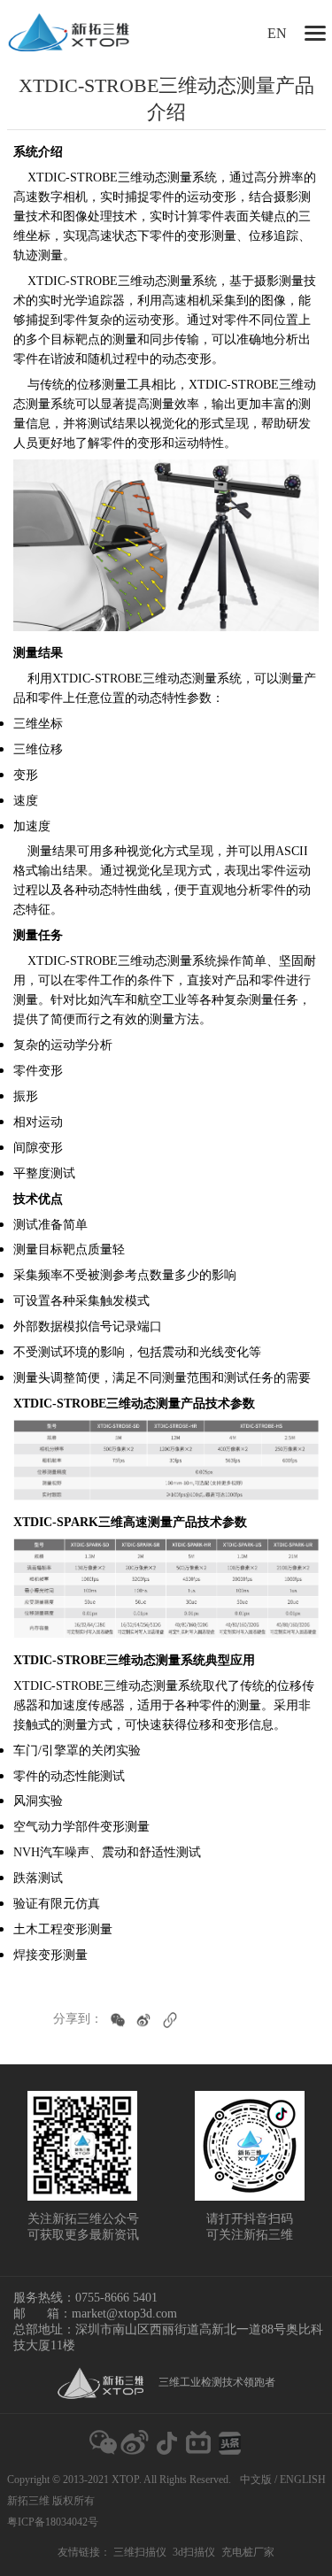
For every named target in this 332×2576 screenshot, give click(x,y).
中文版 (256, 2480)
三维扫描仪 (140, 2552)
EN (277, 33)
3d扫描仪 (194, 2552)
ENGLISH (303, 2480)
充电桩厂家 (248, 2552)
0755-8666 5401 (116, 2298)
